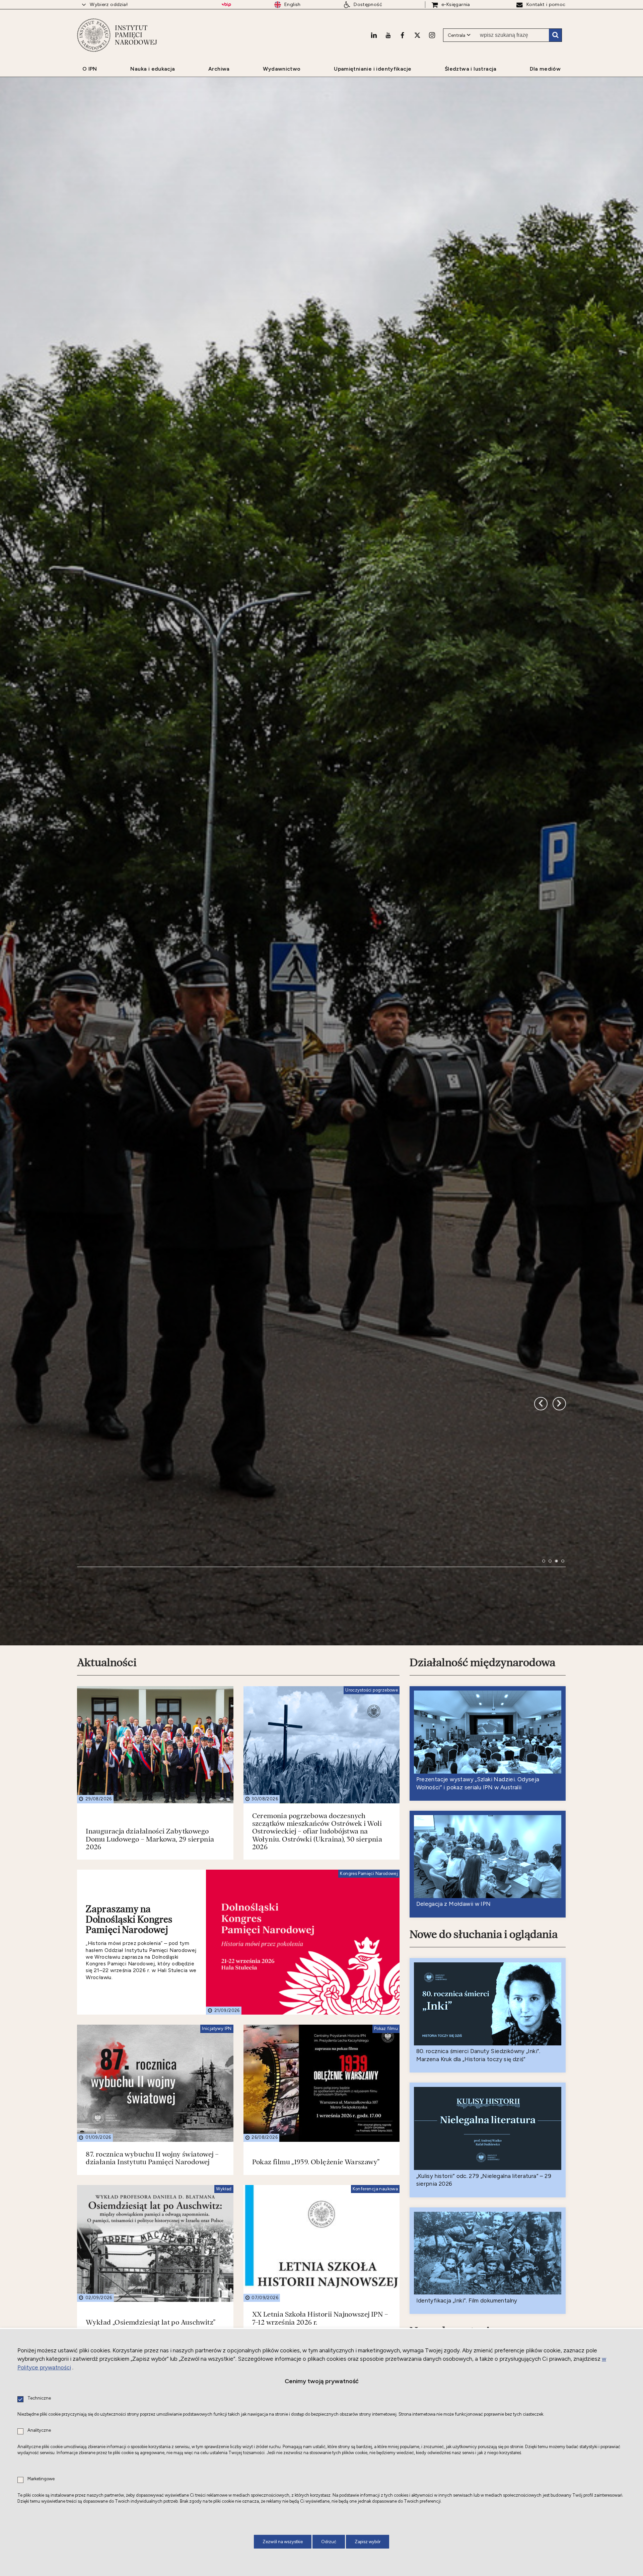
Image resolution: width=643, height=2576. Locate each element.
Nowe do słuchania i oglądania (484, 2169)
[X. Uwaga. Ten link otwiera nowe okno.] (417, 35)
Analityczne (39, 2431)
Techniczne (39, 2398)
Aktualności (107, 1897)
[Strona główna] (94, 35)
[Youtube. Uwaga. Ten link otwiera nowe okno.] (388, 35)
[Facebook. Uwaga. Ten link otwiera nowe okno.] (402, 35)
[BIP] (226, 5)
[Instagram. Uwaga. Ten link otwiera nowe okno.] (432, 35)
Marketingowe (41, 2479)
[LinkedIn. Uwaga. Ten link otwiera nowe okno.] (374, 35)
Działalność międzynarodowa (482, 1897)
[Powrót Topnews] (559, 1603)
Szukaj (555, 35)
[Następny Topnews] (541, 1603)
